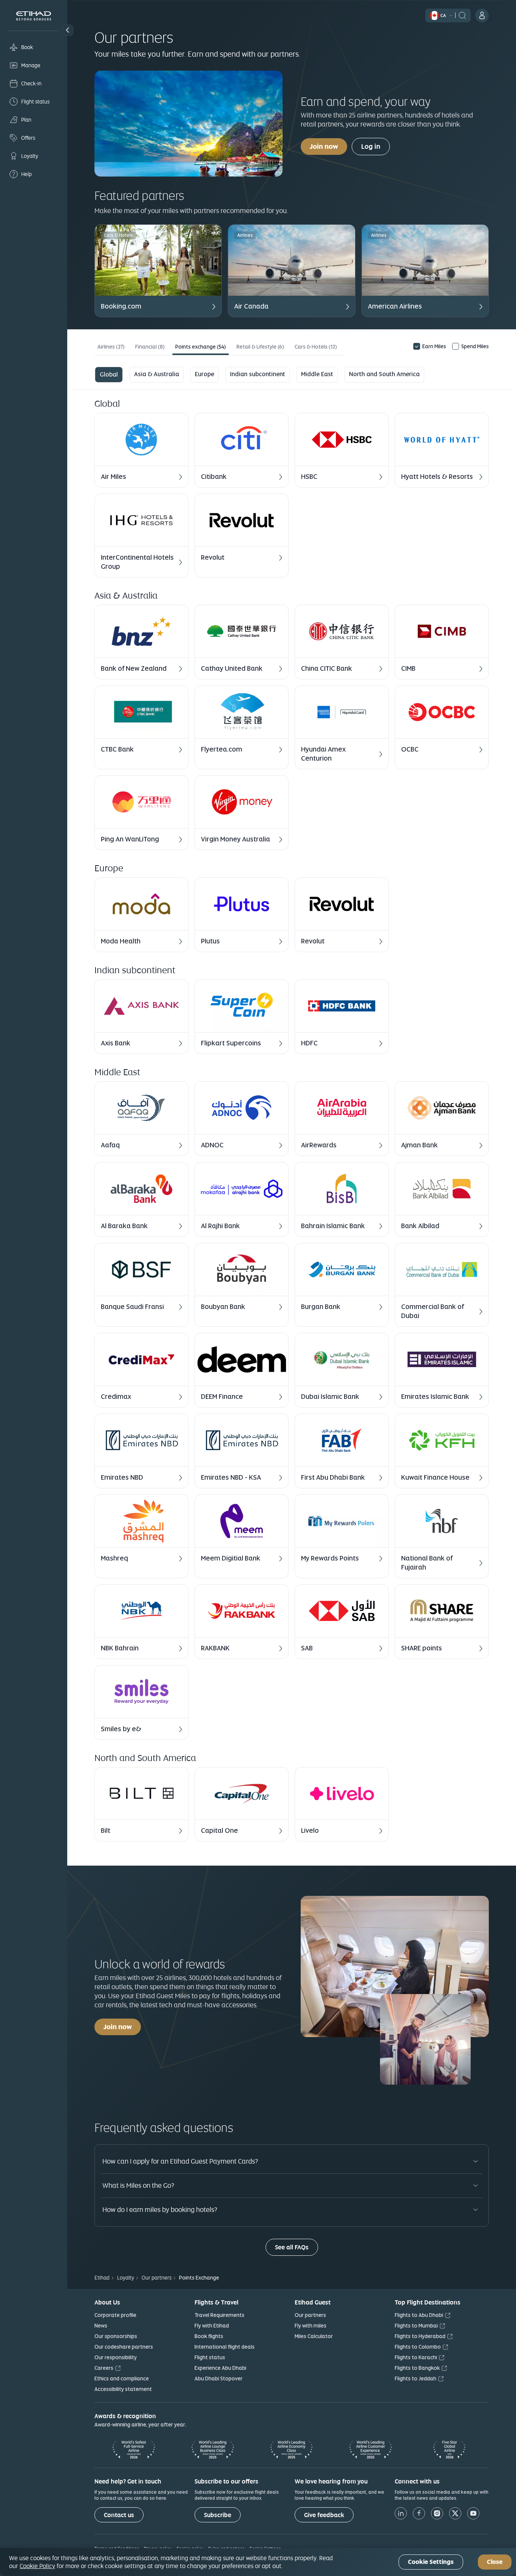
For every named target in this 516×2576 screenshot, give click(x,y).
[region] (258, 2562)
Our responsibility (116, 2357)
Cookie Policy (37, 2566)
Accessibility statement (123, 2389)
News (101, 2326)
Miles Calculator (314, 2336)
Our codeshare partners (124, 2347)
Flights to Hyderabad (420, 2336)
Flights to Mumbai (416, 2326)
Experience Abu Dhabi (220, 2368)
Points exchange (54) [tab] (201, 347)
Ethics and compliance (122, 2378)
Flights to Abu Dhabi (419, 2315)
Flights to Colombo (418, 2347)
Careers (104, 2368)
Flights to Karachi (416, 2357)
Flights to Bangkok (417, 2368)
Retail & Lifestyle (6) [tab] (260, 347)
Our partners (310, 2315)
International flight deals (225, 2347)
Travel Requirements (219, 2315)
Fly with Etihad (212, 2326)
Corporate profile (115, 2315)
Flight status (210, 2357)
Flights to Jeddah (416, 2378)
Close (495, 2562)
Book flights (209, 2336)
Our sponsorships (116, 2336)
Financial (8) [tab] (150, 347)
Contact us (119, 2515)
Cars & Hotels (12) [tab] (316, 347)
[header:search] (462, 15)
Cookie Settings (431, 2562)
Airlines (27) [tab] (111, 347)
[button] (68, 30)
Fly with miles (311, 2326)
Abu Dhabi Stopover (219, 2378)
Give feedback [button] (324, 2515)
